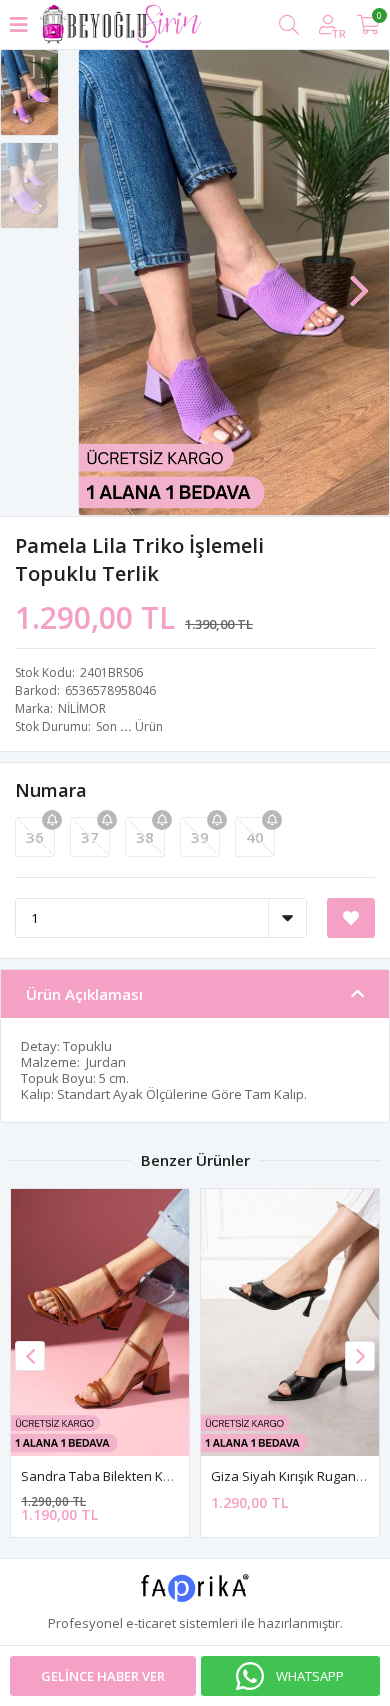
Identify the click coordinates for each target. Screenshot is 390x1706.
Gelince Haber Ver (103, 1676)
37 (90, 837)
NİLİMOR (82, 708)
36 (35, 837)
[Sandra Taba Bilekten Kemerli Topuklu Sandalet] (100, 1322)
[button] (359, 281)
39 (200, 837)
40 (255, 837)
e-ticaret (151, 1623)
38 (145, 837)
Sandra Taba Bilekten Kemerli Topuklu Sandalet (166, 1476)
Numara (51, 790)
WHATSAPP (310, 1676)
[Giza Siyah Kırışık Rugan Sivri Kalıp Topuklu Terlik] (290, 1322)
